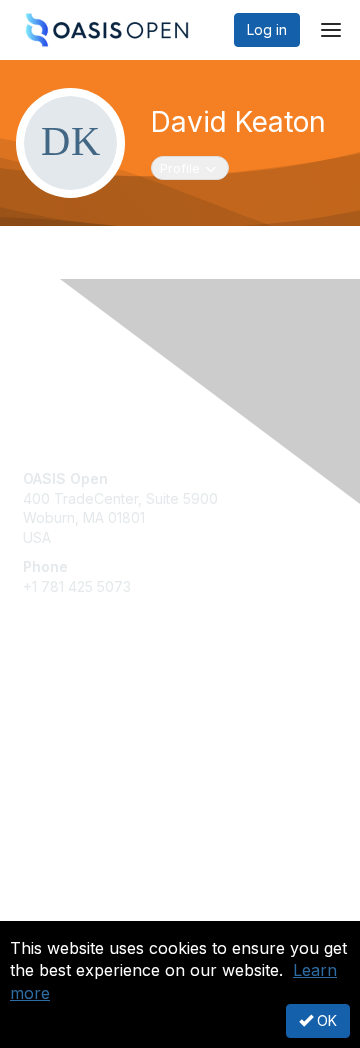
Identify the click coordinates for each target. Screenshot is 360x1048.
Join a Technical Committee (114, 765)
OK (325, 1020)
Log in (267, 29)
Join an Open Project (93, 735)
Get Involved (65, 706)
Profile (194, 167)
